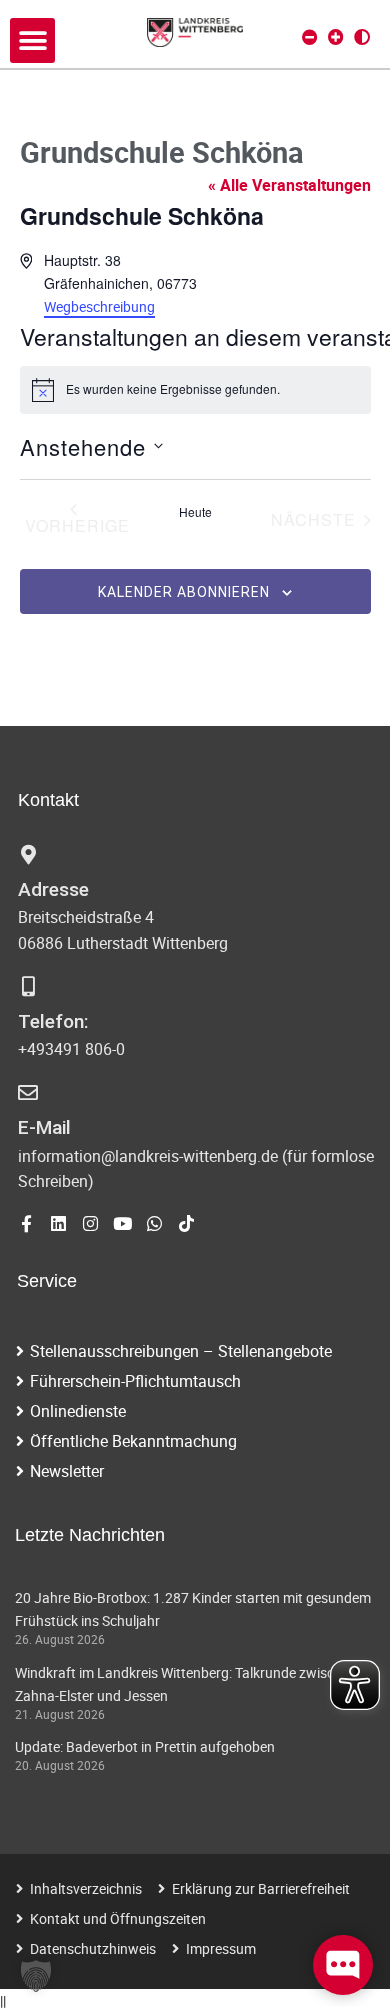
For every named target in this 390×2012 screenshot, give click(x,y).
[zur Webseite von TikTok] (186, 1223)
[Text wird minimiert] (310, 37)
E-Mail (44, 1127)
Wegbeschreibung (99, 306)
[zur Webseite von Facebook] (26, 1223)
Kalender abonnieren (184, 592)
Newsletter (67, 1471)
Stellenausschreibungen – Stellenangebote (181, 1351)
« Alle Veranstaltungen (289, 185)
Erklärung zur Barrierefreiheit (261, 1888)
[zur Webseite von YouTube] (122, 1223)
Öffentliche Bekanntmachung (133, 1441)
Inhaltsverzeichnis (86, 1888)
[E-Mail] (28, 1093)
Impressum (221, 1948)
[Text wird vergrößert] (336, 37)
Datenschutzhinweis (93, 1948)
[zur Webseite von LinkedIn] (58, 1223)
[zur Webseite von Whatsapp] (154, 1223)
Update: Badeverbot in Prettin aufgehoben (145, 1746)
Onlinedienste (78, 1411)
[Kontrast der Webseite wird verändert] (362, 37)
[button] (32, 40)
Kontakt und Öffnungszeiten (118, 1918)
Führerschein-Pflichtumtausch (135, 1381)
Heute (195, 512)
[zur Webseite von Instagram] (90, 1223)
